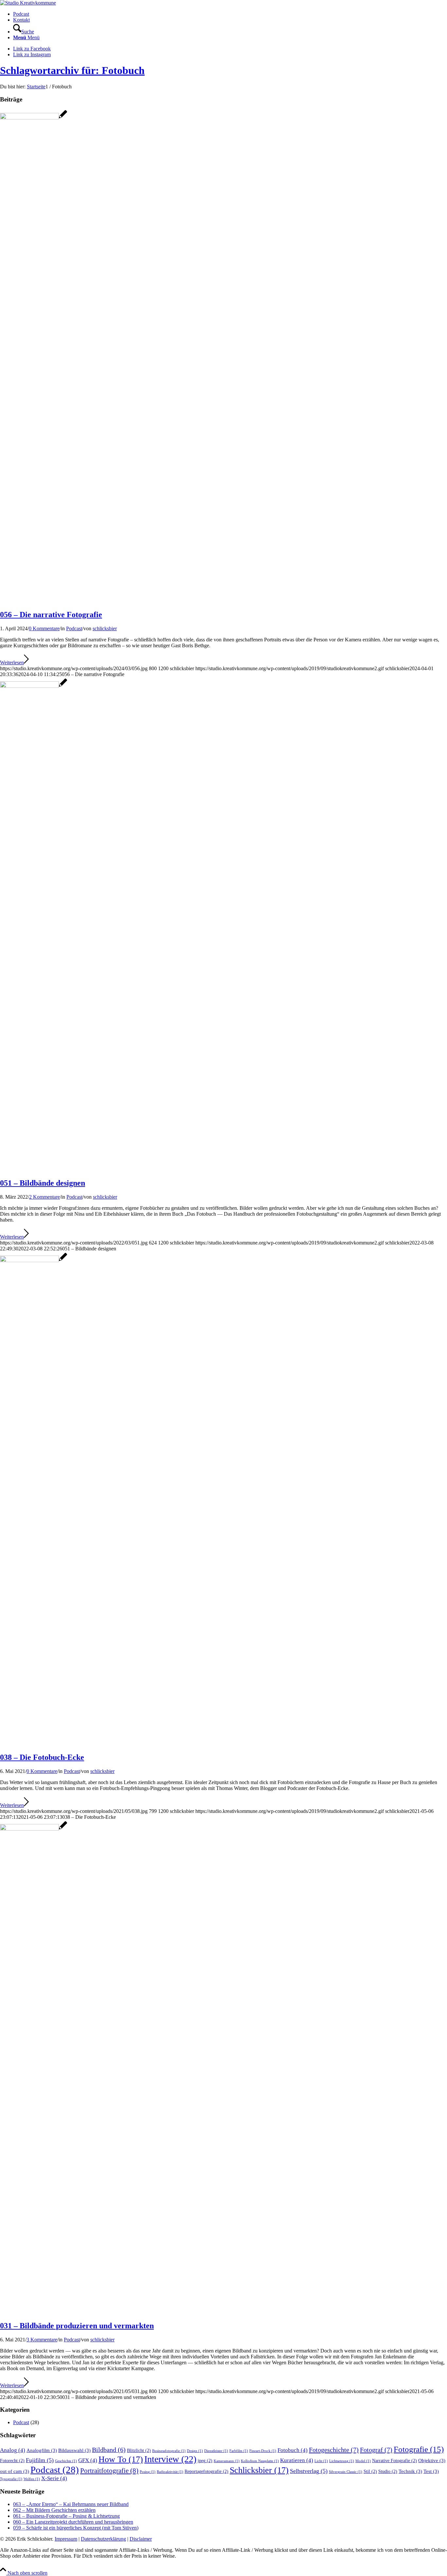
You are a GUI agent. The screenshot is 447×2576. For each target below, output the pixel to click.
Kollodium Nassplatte (260, 2461)
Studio (388, 2471)
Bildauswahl (74, 2450)
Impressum (66, 2539)
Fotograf (376, 2450)
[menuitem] (230, 14)
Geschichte (66, 2461)
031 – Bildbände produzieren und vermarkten (77, 2326)
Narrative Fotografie (394, 2461)
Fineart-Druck (263, 2451)
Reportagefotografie (206, 2471)
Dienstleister (216, 2451)
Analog (13, 2450)
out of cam (15, 2471)
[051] (34, 686)
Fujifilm (40, 2460)
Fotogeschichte (334, 2450)
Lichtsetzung (342, 2461)
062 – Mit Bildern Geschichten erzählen (54, 2510)
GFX (88, 2460)
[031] (34, 1829)
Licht (321, 2461)
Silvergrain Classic (346, 2472)
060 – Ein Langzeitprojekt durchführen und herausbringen (73, 2522)
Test (431, 2471)
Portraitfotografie (109, 2471)
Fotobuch (293, 2450)
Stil (370, 2471)
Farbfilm (239, 2451)
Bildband (109, 2450)
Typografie (11, 2479)
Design (195, 2451)
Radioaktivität (170, 2472)
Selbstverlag (309, 2471)
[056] (34, 118)
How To (121, 2459)
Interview (170, 2459)
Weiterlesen (12, 662)
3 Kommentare (42, 2340)
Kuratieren (297, 2460)
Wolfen (32, 2479)
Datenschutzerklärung (103, 2539)
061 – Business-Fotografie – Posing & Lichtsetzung (66, 2516)
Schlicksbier (259, 2470)
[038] (34, 1260)
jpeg (205, 2461)
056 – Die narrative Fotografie (51, 615)
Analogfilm (42, 2450)
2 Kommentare (45, 1197)
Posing (148, 2472)
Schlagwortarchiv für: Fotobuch (72, 70)
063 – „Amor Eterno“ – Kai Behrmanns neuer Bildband (71, 2504)
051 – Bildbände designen (43, 1183)
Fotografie (419, 2449)
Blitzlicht (139, 2451)
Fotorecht (12, 2461)
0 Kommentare (44, 628)
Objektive (432, 2460)
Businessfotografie (169, 2451)
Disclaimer (141, 2539)
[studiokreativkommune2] (28, 3)
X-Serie (54, 2478)
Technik (410, 2471)
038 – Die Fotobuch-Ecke (42, 1757)
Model (363, 2461)
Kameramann (227, 2461)
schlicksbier (105, 628)
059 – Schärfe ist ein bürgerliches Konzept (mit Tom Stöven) (76, 2528)
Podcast (74, 628)
